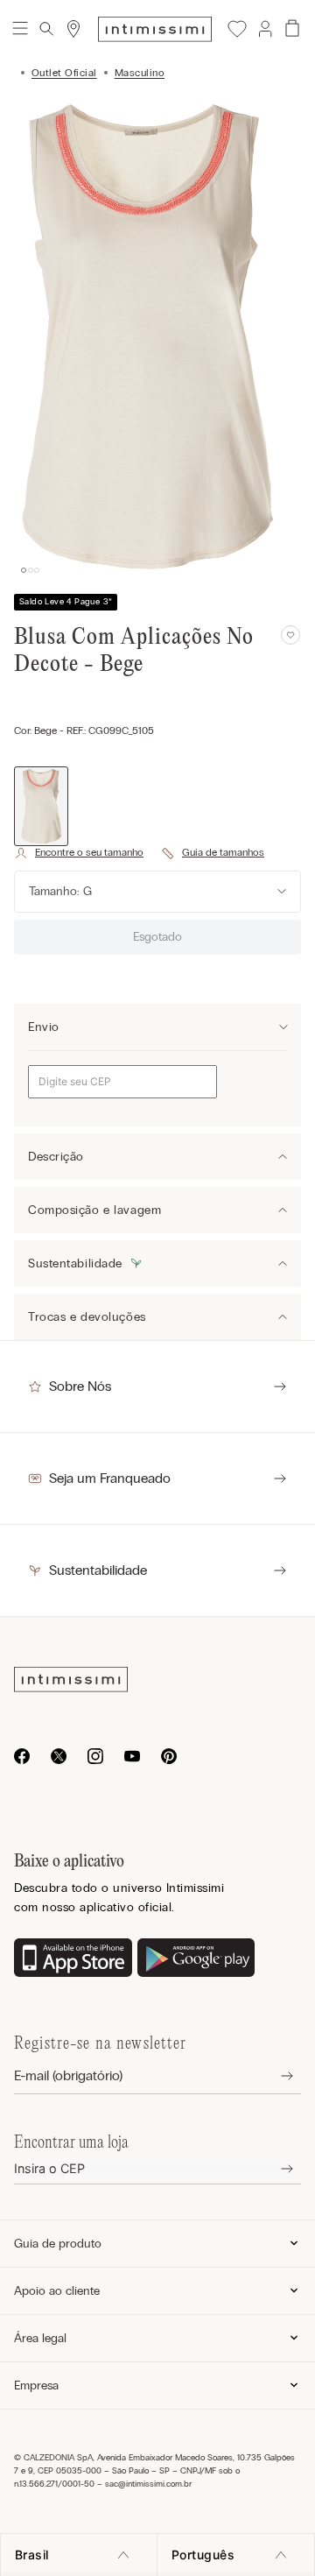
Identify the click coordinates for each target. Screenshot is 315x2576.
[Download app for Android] (196, 1959)
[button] (264, 29)
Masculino (140, 73)
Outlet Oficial (64, 73)
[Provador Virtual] (79, 853)
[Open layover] (273, 2076)
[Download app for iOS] (73, 1959)
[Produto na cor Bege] (41, 806)
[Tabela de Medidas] (213, 853)
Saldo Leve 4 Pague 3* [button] (66, 602)
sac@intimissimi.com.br (148, 2484)
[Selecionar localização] (73, 29)
